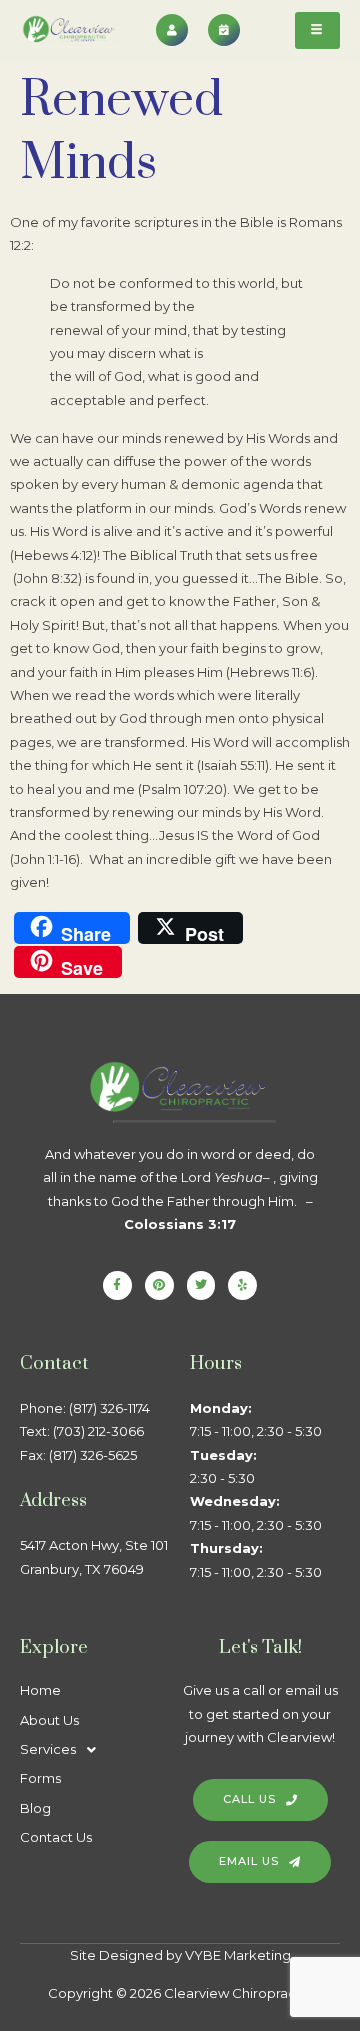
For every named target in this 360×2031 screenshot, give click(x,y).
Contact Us (56, 1837)
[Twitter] (201, 1285)
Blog (35, 1808)
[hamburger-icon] (317, 30)
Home (40, 1690)
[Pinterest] (159, 1285)
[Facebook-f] (117, 1285)
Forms (40, 1778)
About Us (49, 1720)
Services (48, 1749)
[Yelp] (242, 1285)
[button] (95, 1749)
